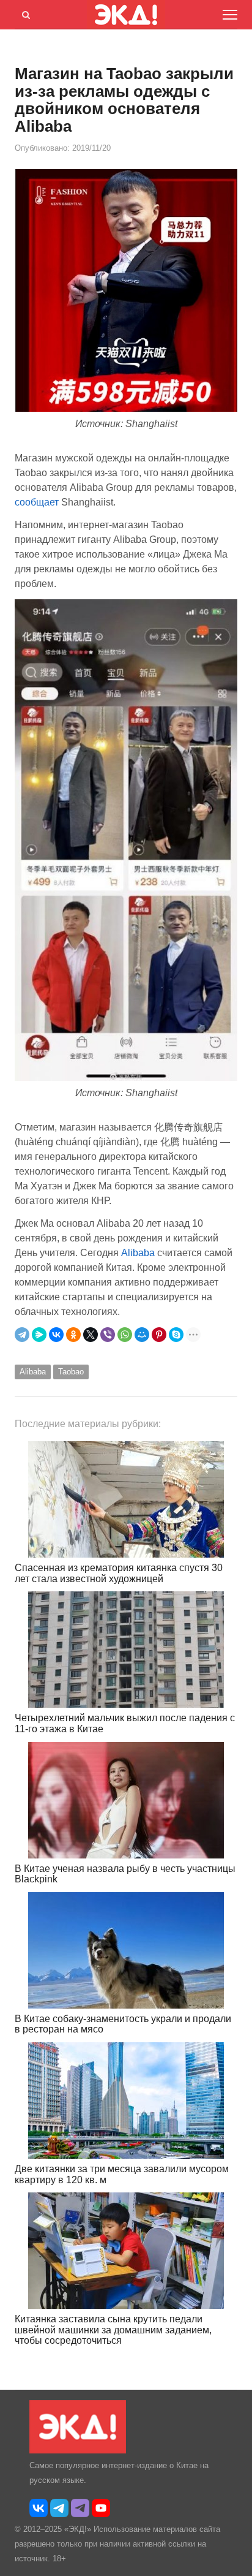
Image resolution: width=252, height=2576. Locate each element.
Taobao (71, 1372)
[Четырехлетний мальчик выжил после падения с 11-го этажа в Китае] (126, 1650)
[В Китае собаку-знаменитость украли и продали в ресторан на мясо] (126, 1950)
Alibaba (139, 1253)
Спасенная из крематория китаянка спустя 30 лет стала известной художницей (119, 1573)
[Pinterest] (159, 1335)
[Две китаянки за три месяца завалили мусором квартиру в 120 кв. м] (126, 2101)
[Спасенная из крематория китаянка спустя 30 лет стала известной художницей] (126, 1499)
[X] (91, 1335)
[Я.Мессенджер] (39, 1335)
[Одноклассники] (73, 1335)
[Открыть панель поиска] (24, 13)
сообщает (38, 502)
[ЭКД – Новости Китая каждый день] (78, 2451)
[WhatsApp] (125, 1335)
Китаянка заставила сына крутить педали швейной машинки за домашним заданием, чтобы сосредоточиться (113, 2330)
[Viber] (108, 1335)
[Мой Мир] (142, 1335)
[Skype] (176, 1335)
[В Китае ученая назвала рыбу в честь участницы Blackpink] (126, 1800)
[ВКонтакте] (56, 1335)
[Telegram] (22, 1335)
